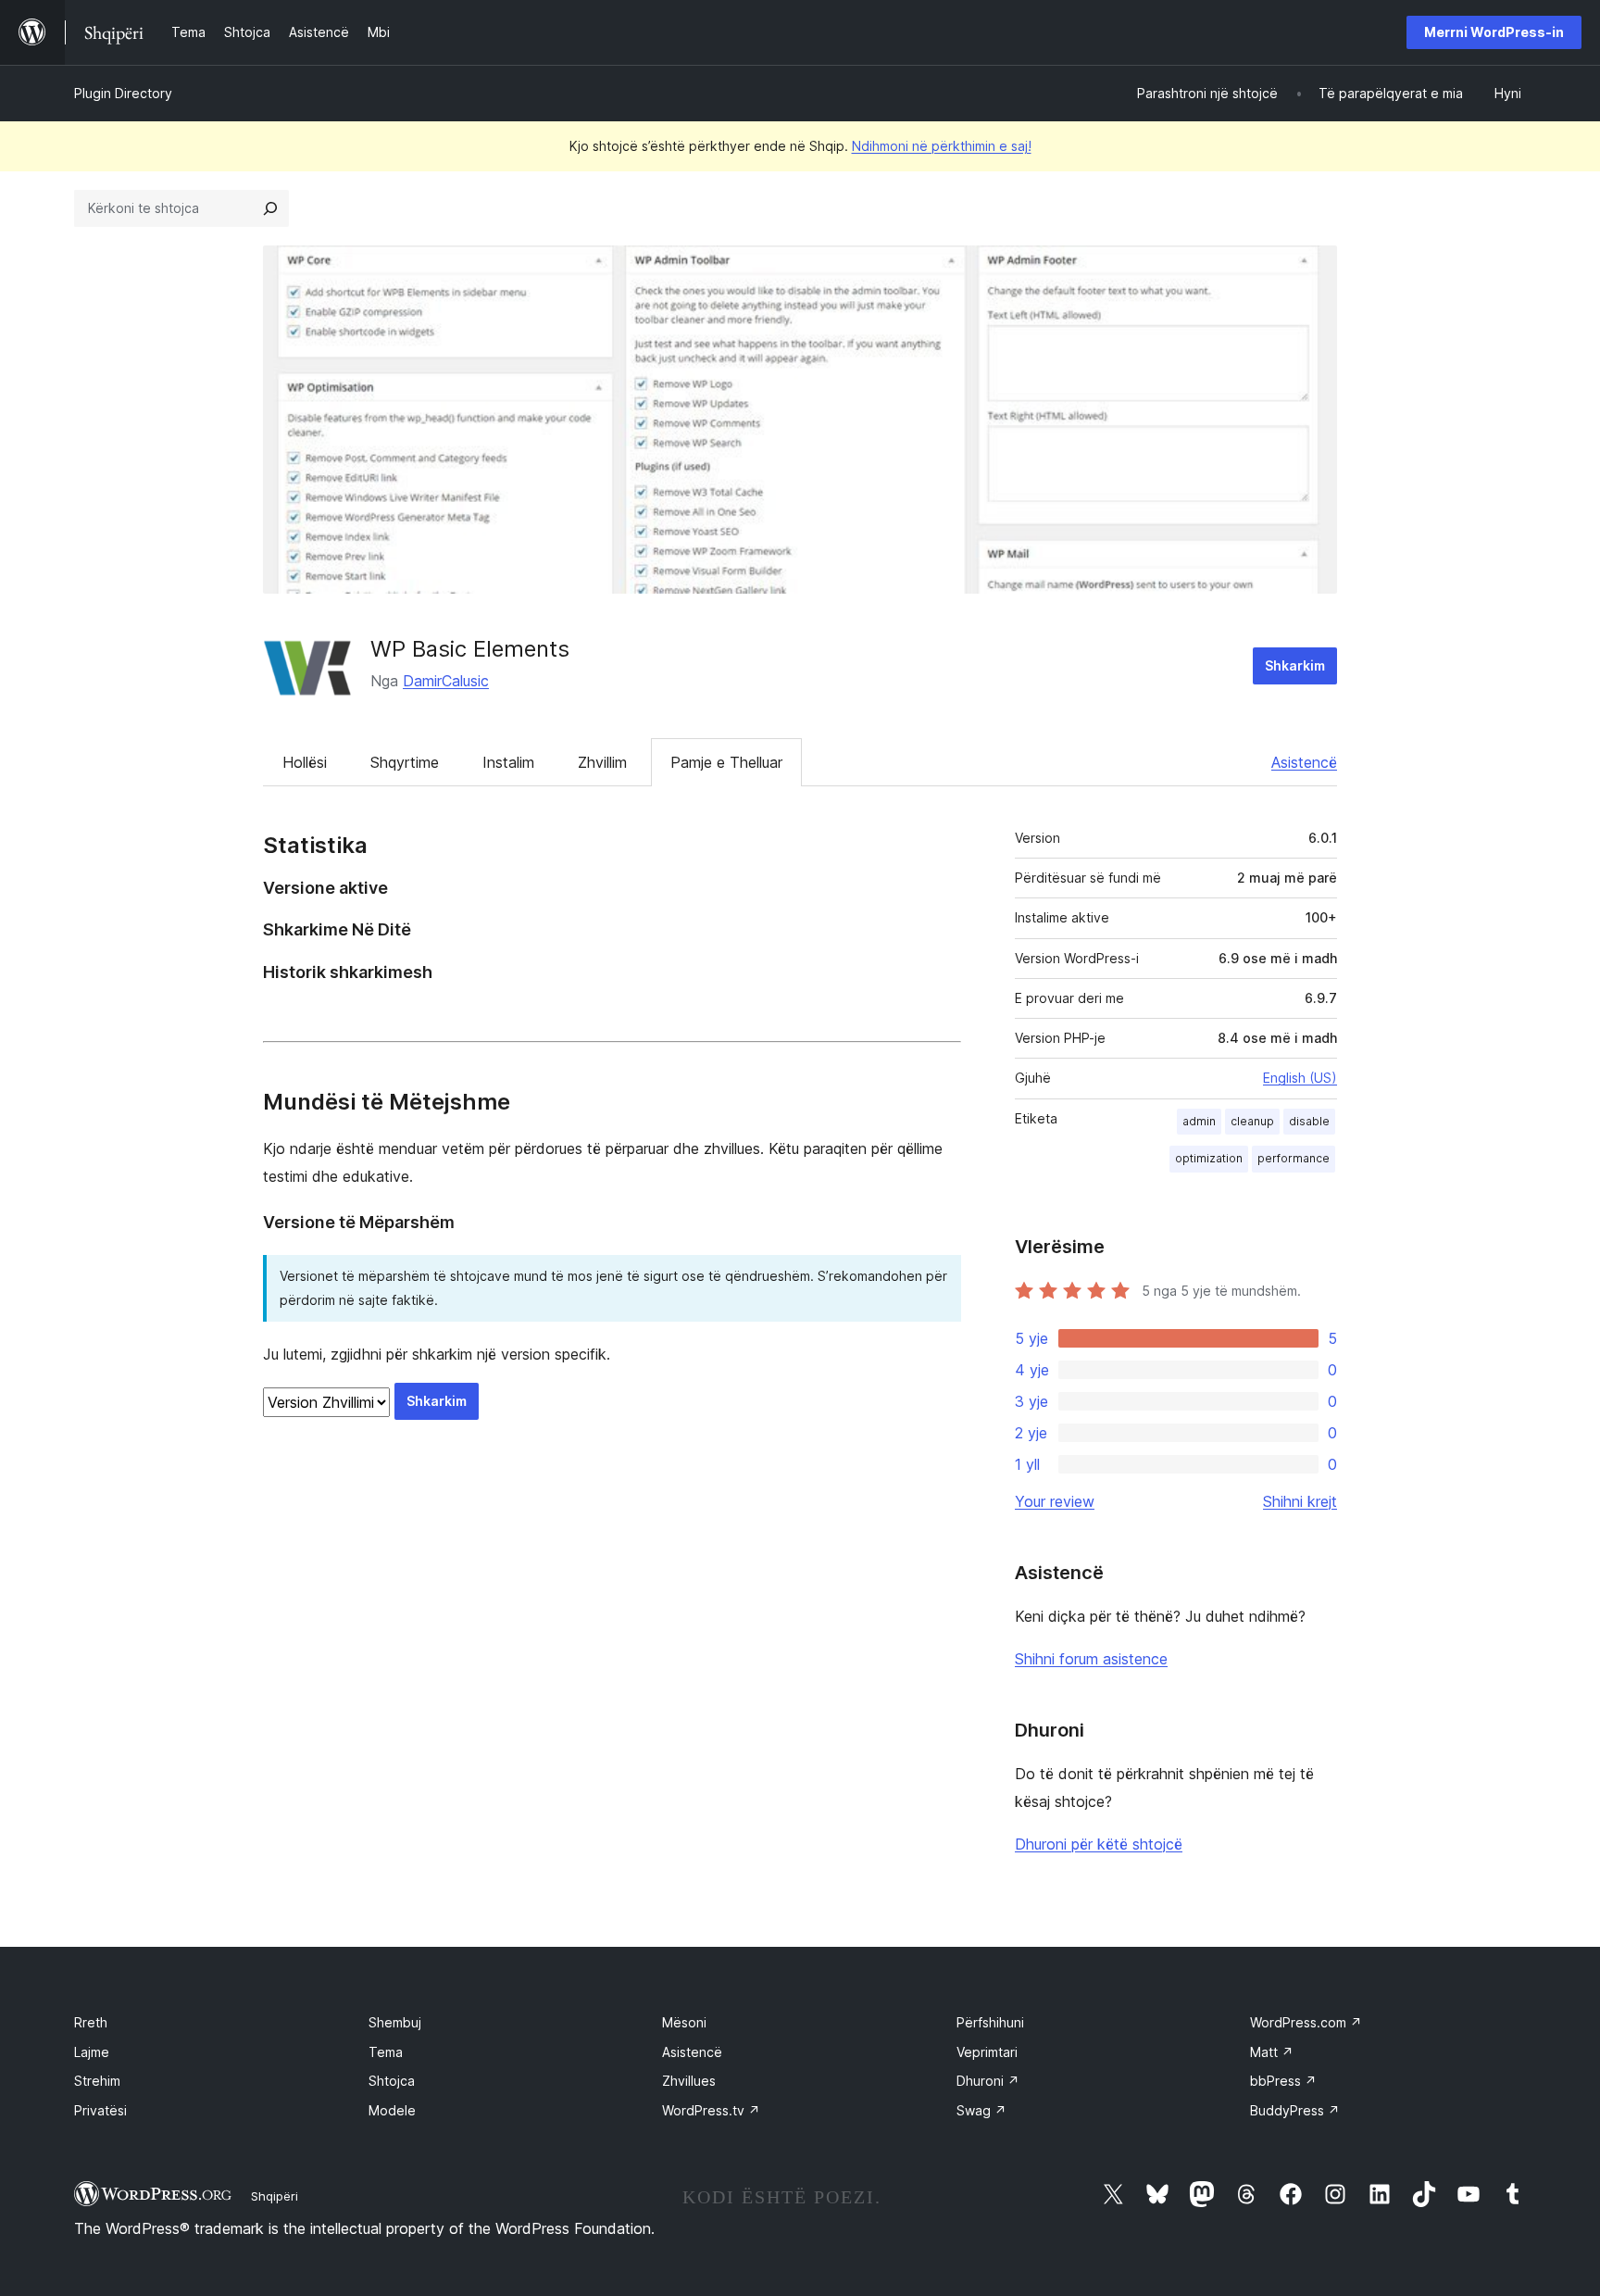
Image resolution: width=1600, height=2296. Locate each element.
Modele (392, 2110)
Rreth (91, 2022)
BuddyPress (1295, 2110)
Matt (1272, 2052)
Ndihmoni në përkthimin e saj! (942, 146)
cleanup (1252, 1121)
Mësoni (684, 2022)
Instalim (508, 762)
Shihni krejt (1300, 1501)
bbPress (1283, 2081)
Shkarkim (1295, 665)
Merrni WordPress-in (1494, 32)
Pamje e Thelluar (726, 762)
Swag (981, 2110)
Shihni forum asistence (1091, 1659)
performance (1294, 1158)
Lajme (92, 2052)
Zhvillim (602, 762)
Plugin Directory (123, 93)
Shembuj (395, 2022)
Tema (386, 2052)
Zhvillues (689, 2081)
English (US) (1300, 1078)
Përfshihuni (990, 2022)
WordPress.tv (711, 2110)
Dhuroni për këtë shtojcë (1099, 1844)
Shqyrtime (405, 762)
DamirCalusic (446, 681)
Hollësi (305, 762)
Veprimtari (987, 2052)
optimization (1209, 1158)
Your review (1055, 1501)
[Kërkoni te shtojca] (270, 208)
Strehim (97, 2081)
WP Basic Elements (470, 649)
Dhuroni (988, 2081)
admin (1199, 1121)
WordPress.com (1306, 2022)
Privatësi (100, 2110)
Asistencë (1304, 762)
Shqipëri (275, 2196)
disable (1309, 1121)
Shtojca (392, 2081)
